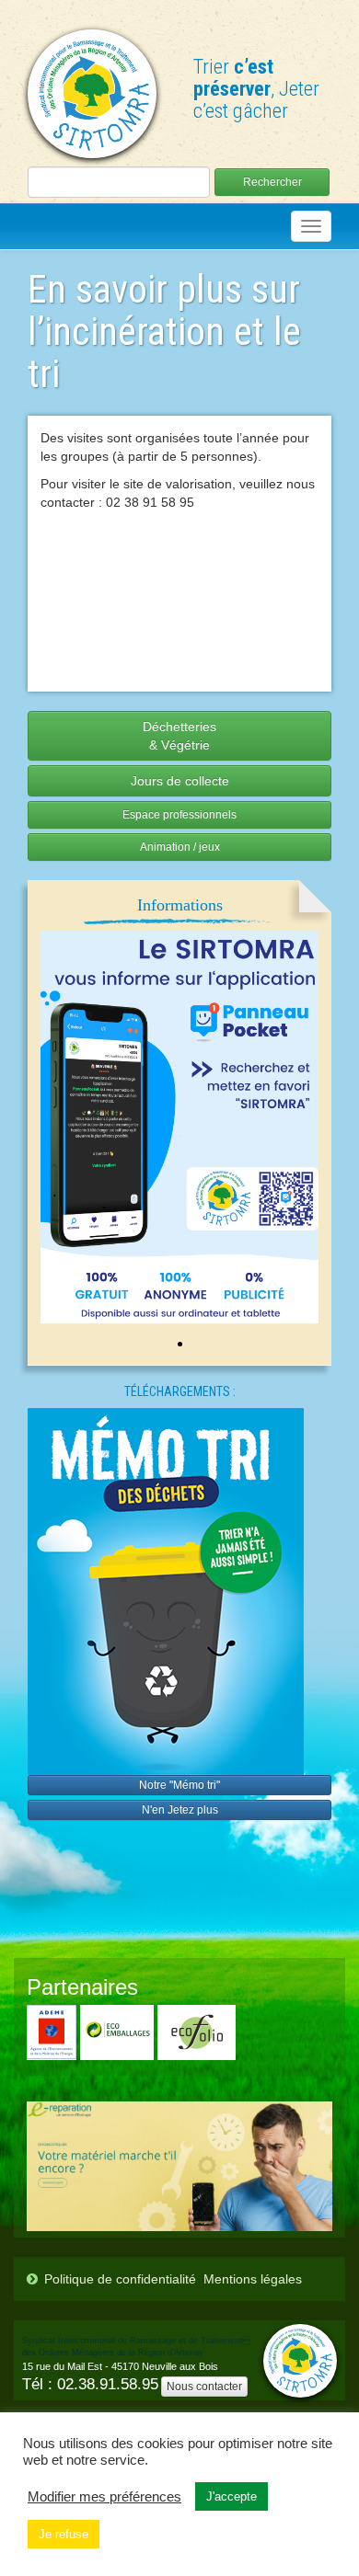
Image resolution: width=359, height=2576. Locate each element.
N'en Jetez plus (180, 1810)
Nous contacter (204, 2387)
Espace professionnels (179, 815)
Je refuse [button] (64, 2534)
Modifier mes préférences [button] (104, 2497)
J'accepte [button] (232, 2496)
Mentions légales (253, 2279)
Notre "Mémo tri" (179, 1785)
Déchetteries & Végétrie (179, 736)
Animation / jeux (180, 847)
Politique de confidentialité (120, 2279)
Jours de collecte (180, 781)
